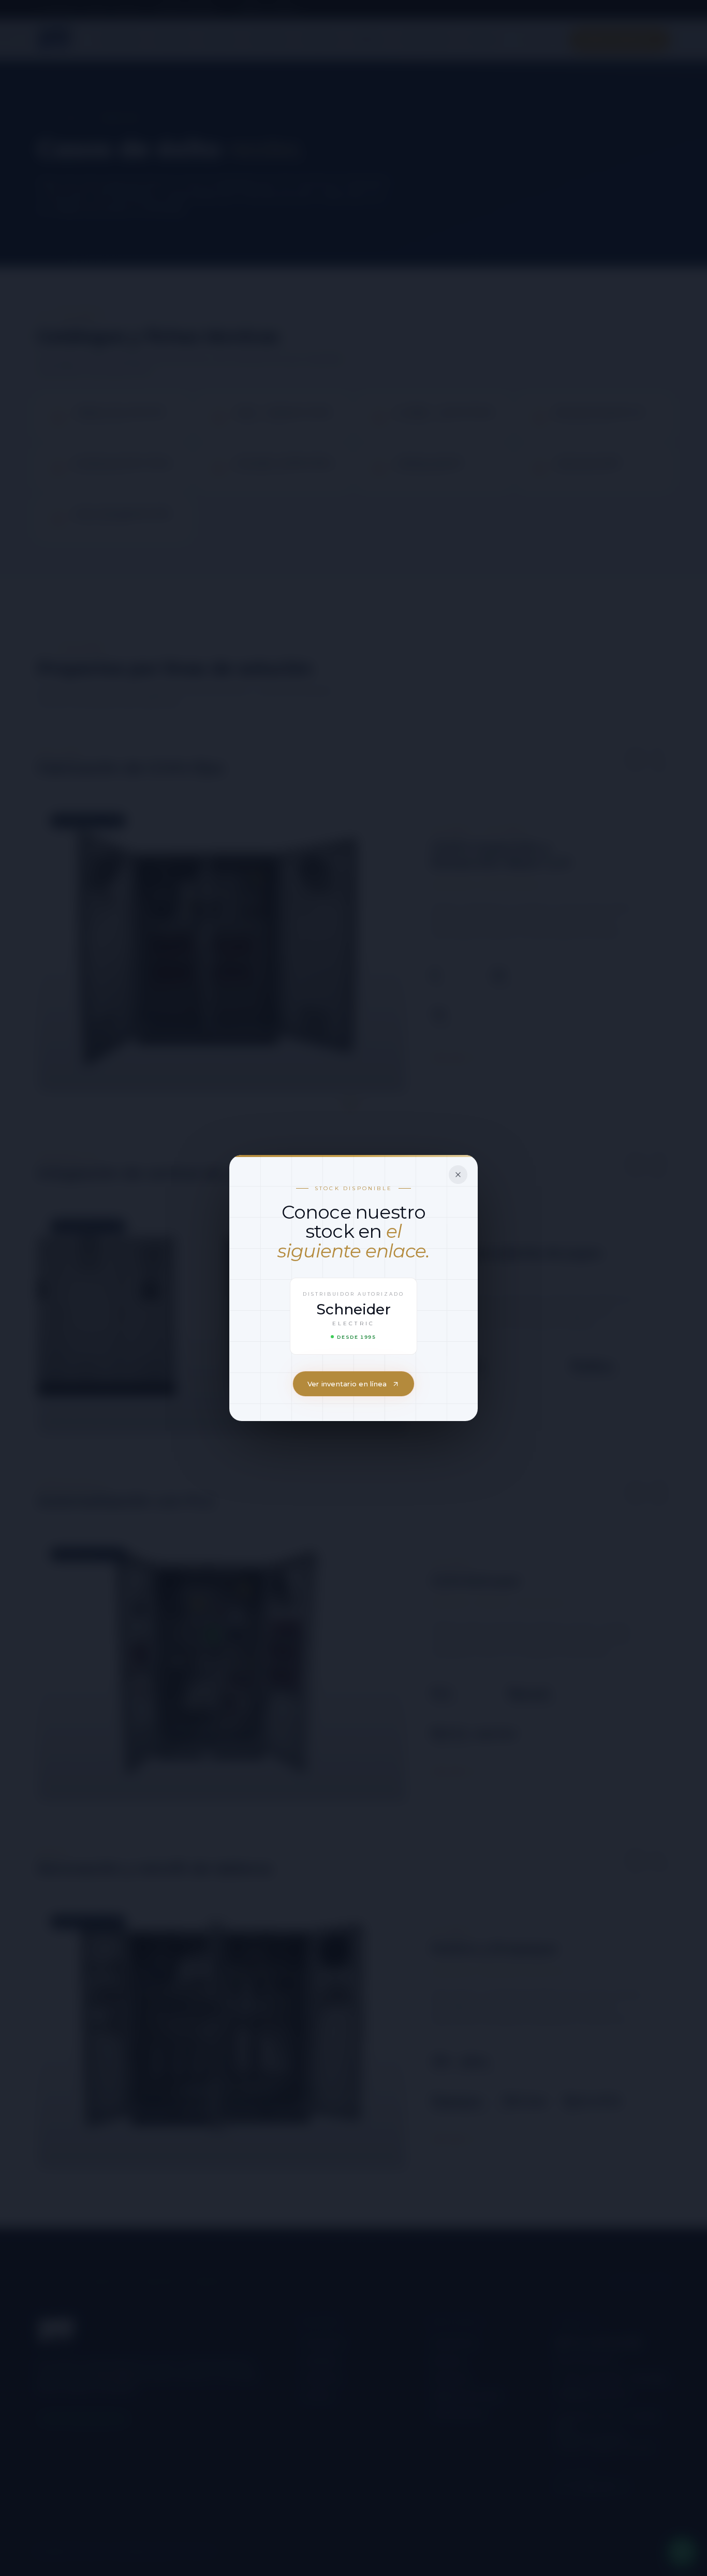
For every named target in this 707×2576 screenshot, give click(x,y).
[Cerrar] (458, 1175)
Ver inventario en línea (347, 1384)
